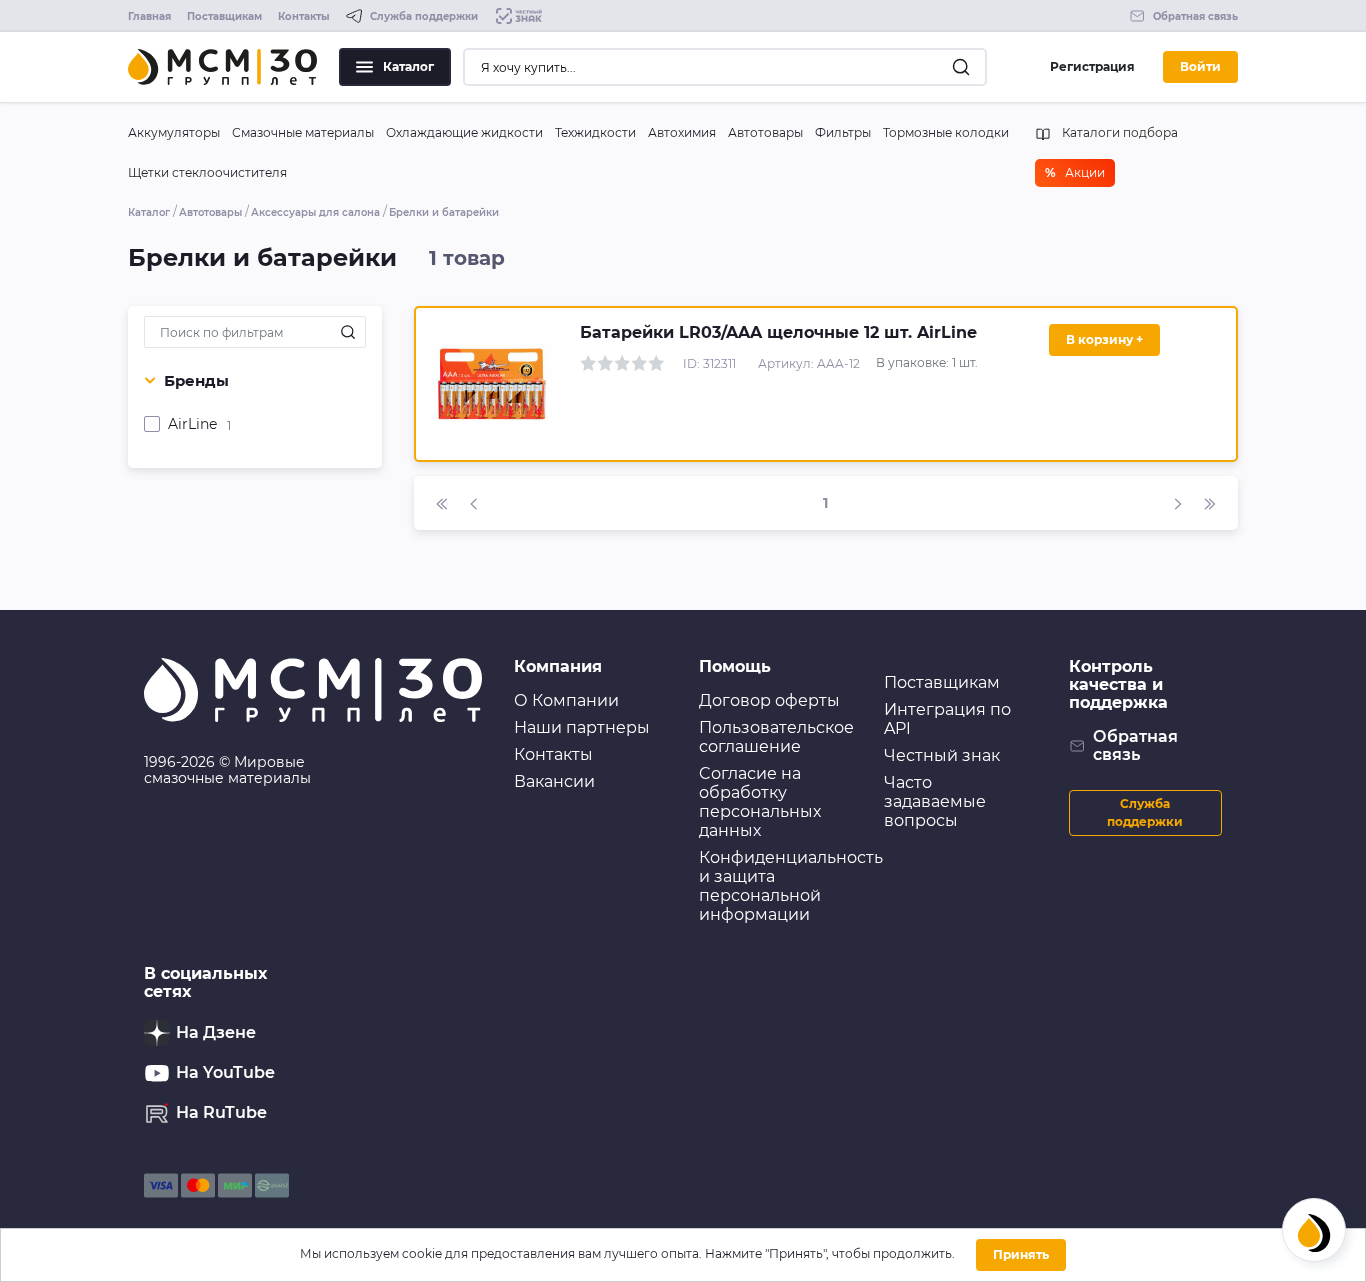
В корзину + (1104, 339)
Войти (1200, 66)
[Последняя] (1210, 503)
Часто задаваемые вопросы (935, 801)
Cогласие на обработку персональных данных (760, 802)
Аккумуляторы (174, 132)
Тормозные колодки (946, 132)
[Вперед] (1178, 503)
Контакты (304, 16)
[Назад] (474, 503)
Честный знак (942, 755)
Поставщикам (224, 16)
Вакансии (554, 781)
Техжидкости (595, 132)
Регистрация (1092, 66)
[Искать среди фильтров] (348, 332)
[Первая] (442, 503)
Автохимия (682, 132)
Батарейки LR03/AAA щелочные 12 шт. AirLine (778, 332)
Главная (149, 16)
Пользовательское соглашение (776, 737)
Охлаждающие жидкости (464, 132)
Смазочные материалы (303, 132)
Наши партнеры (582, 727)
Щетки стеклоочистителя (207, 172)
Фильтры (843, 132)
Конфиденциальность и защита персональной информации (791, 886)
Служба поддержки (1145, 812)
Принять (1021, 1254)
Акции (1075, 172)
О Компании (566, 700)
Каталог (408, 66)
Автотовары (765, 132)
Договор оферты (769, 700)
